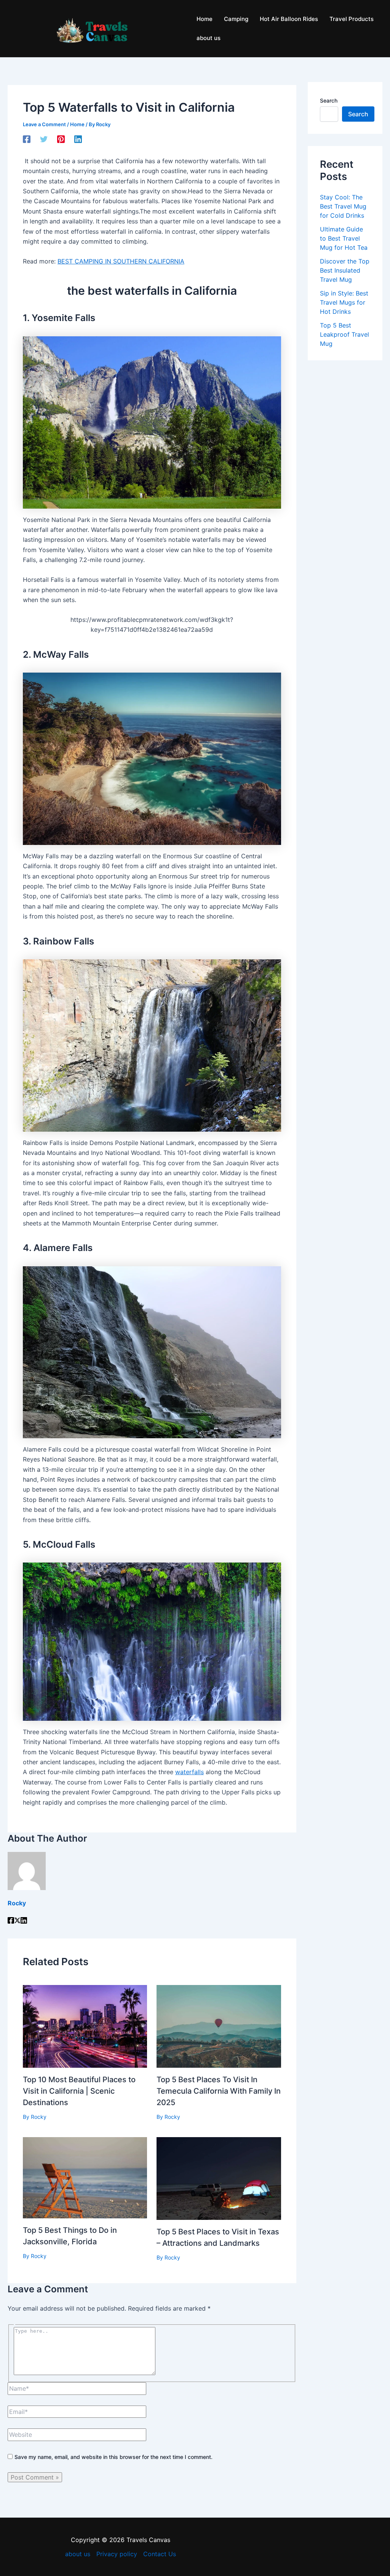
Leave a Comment (44, 124)
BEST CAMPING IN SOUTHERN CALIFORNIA (121, 261)
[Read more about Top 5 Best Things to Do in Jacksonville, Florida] (85, 2177)
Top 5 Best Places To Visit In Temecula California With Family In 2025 (219, 2091)
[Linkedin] (78, 139)
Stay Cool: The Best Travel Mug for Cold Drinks (343, 206)
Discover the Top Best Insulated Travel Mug (345, 270)
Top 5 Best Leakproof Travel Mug (344, 334)
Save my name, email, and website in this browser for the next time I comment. (113, 2457)
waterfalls (189, 1772)
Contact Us (160, 2554)
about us (78, 2554)
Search (329, 100)
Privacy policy (117, 2554)
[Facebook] (27, 139)
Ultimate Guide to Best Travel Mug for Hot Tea (344, 238)
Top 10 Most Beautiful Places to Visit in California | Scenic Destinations (79, 2091)
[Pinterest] (61, 139)
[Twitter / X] (17, 1921)
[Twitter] (44, 139)
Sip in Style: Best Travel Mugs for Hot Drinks (344, 302)
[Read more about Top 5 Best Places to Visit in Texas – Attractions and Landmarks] (219, 2178)
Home (77, 124)
